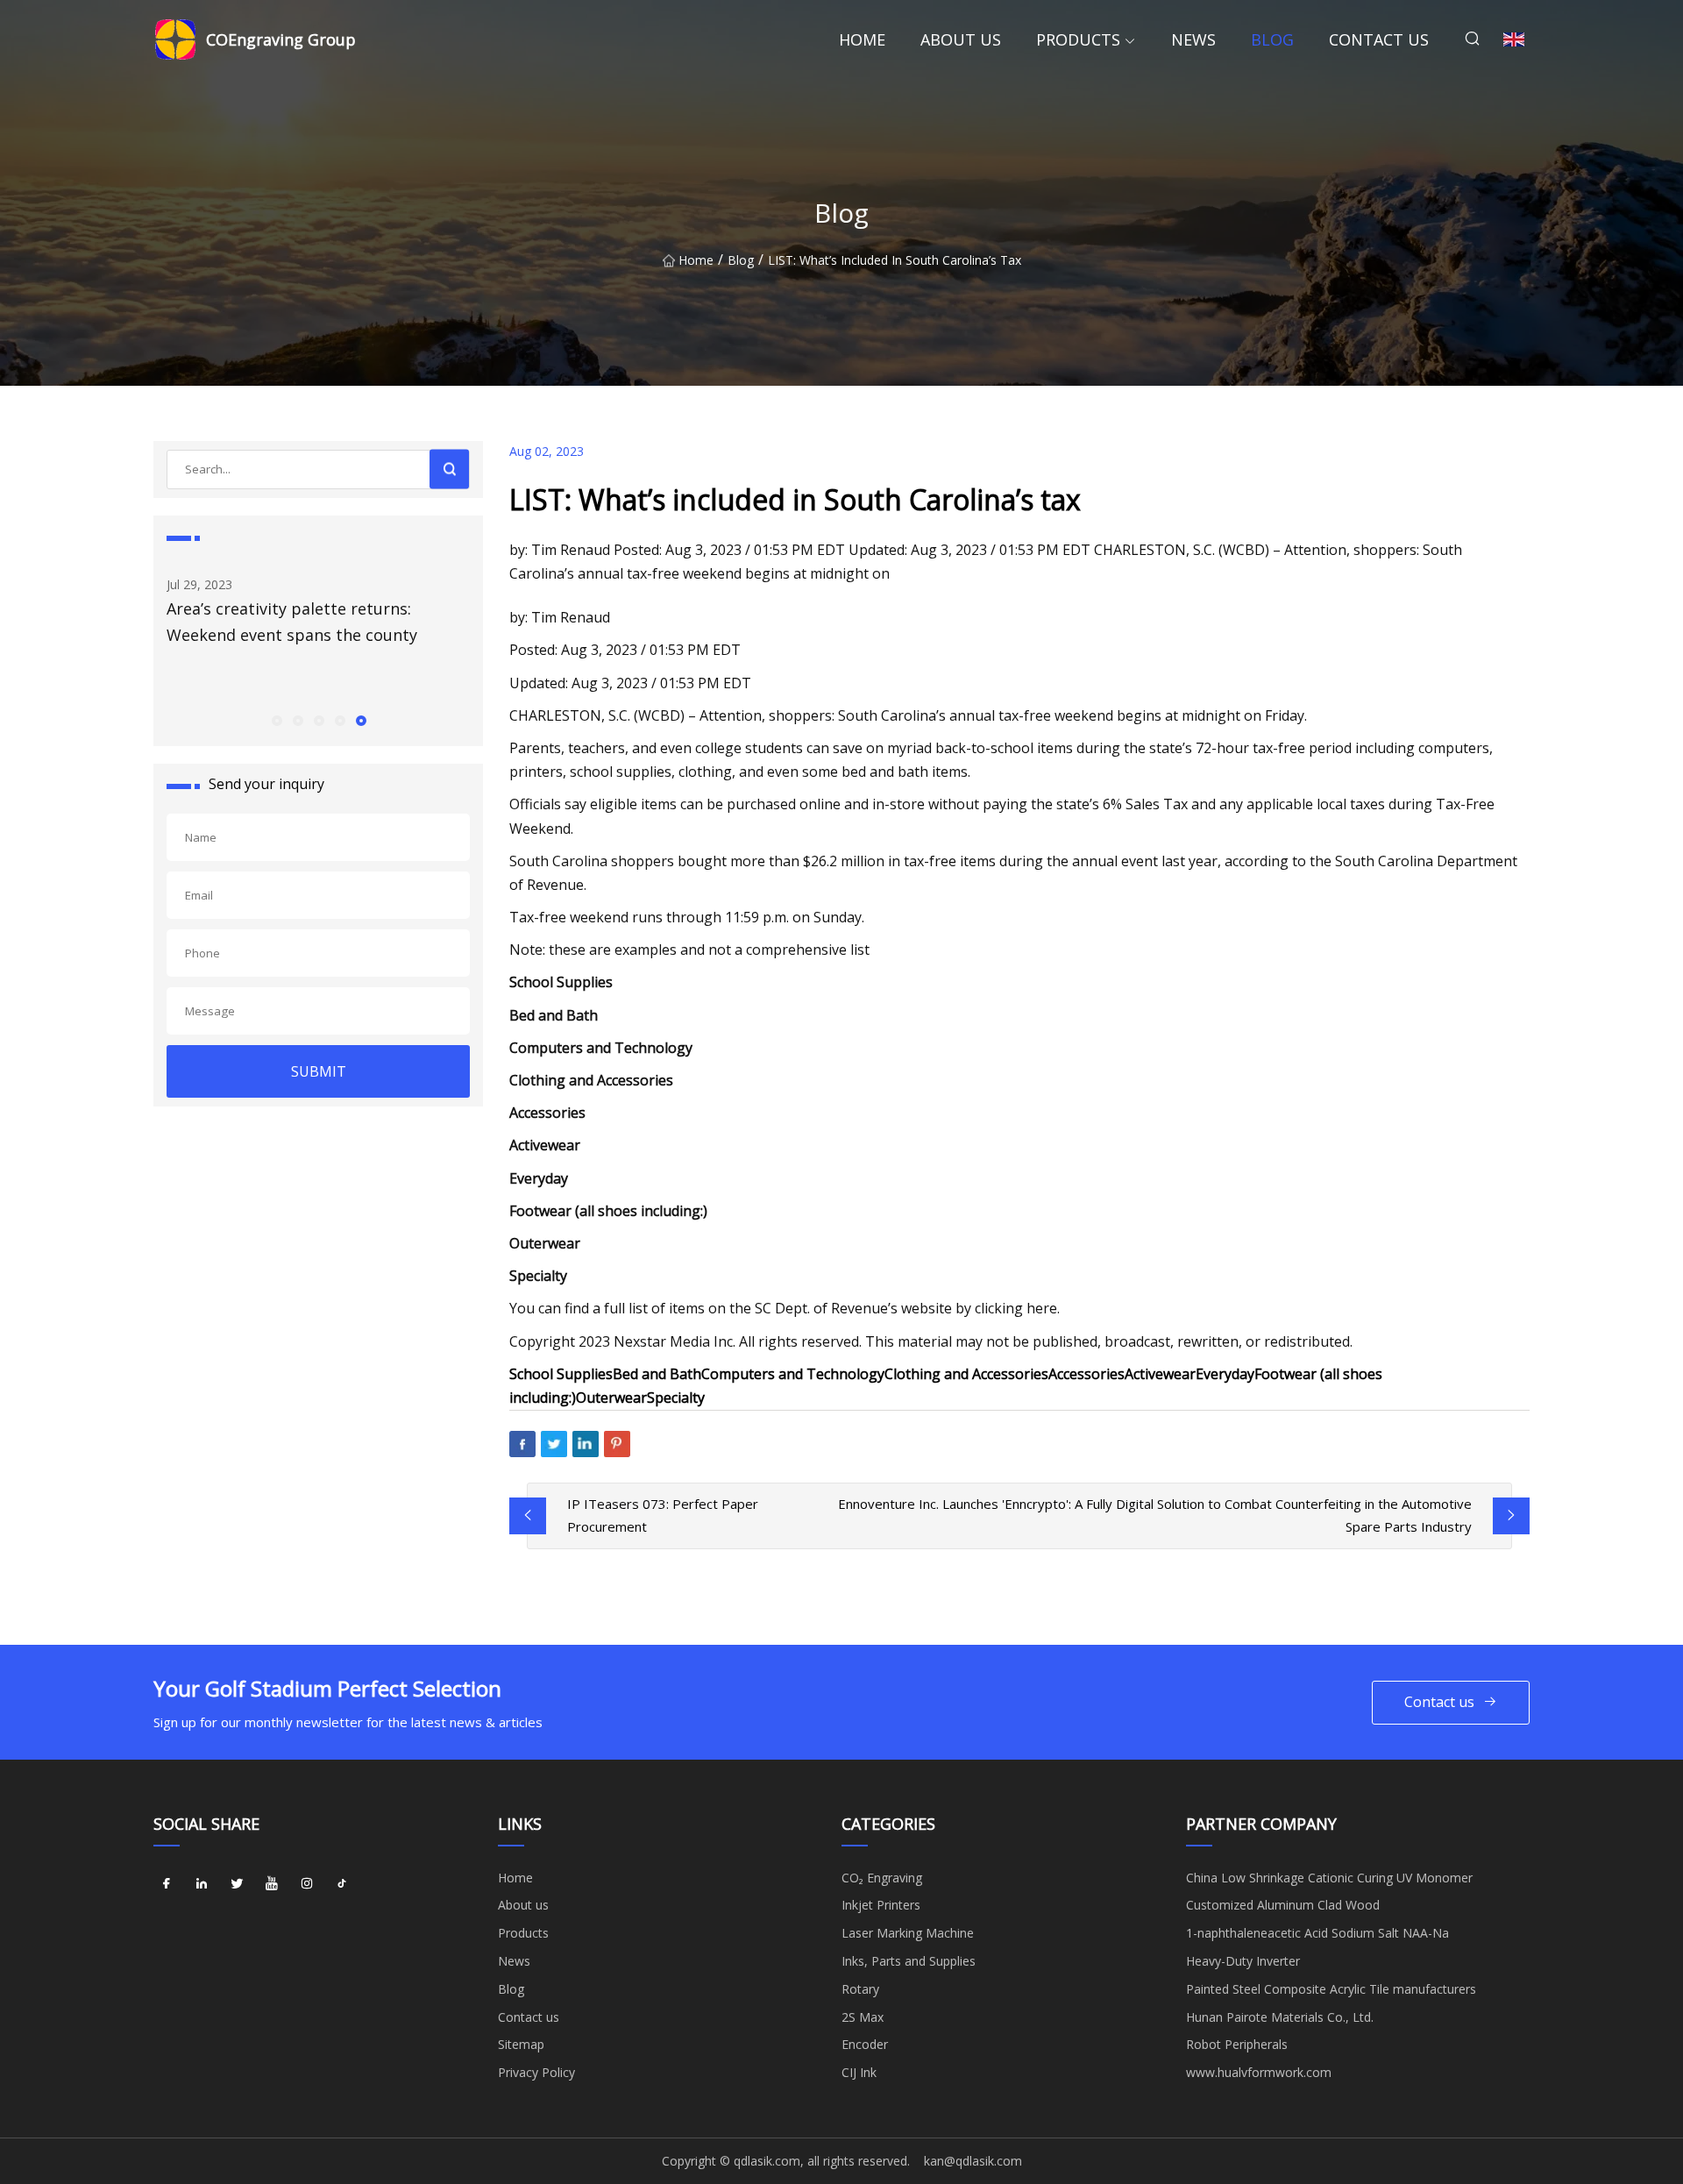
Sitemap (521, 2044)
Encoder (865, 2044)
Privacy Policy (536, 2072)
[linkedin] (202, 1884)
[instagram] (307, 1884)
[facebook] (167, 1884)
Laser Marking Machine (908, 1933)
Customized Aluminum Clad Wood (1283, 1905)
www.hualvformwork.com (1259, 2072)
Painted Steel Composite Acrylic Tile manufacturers (1331, 1989)
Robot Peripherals (1237, 2044)
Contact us (1379, 39)
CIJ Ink (859, 2072)
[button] (276, 720)
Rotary (860, 1989)
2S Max (863, 2017)
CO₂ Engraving (882, 1878)
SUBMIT (319, 1071)
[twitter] (237, 1884)
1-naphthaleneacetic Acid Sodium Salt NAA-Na (1317, 1933)
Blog (1272, 39)
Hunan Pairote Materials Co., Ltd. (1280, 2017)
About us (961, 39)
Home (862, 39)
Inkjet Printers (881, 1905)
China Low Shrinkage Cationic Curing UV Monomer (1329, 1878)
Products (1078, 39)
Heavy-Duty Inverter (1243, 1961)
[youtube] (272, 1884)
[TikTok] (342, 1884)
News (1193, 39)
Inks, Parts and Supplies (909, 1961)
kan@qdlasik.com (973, 2161)
